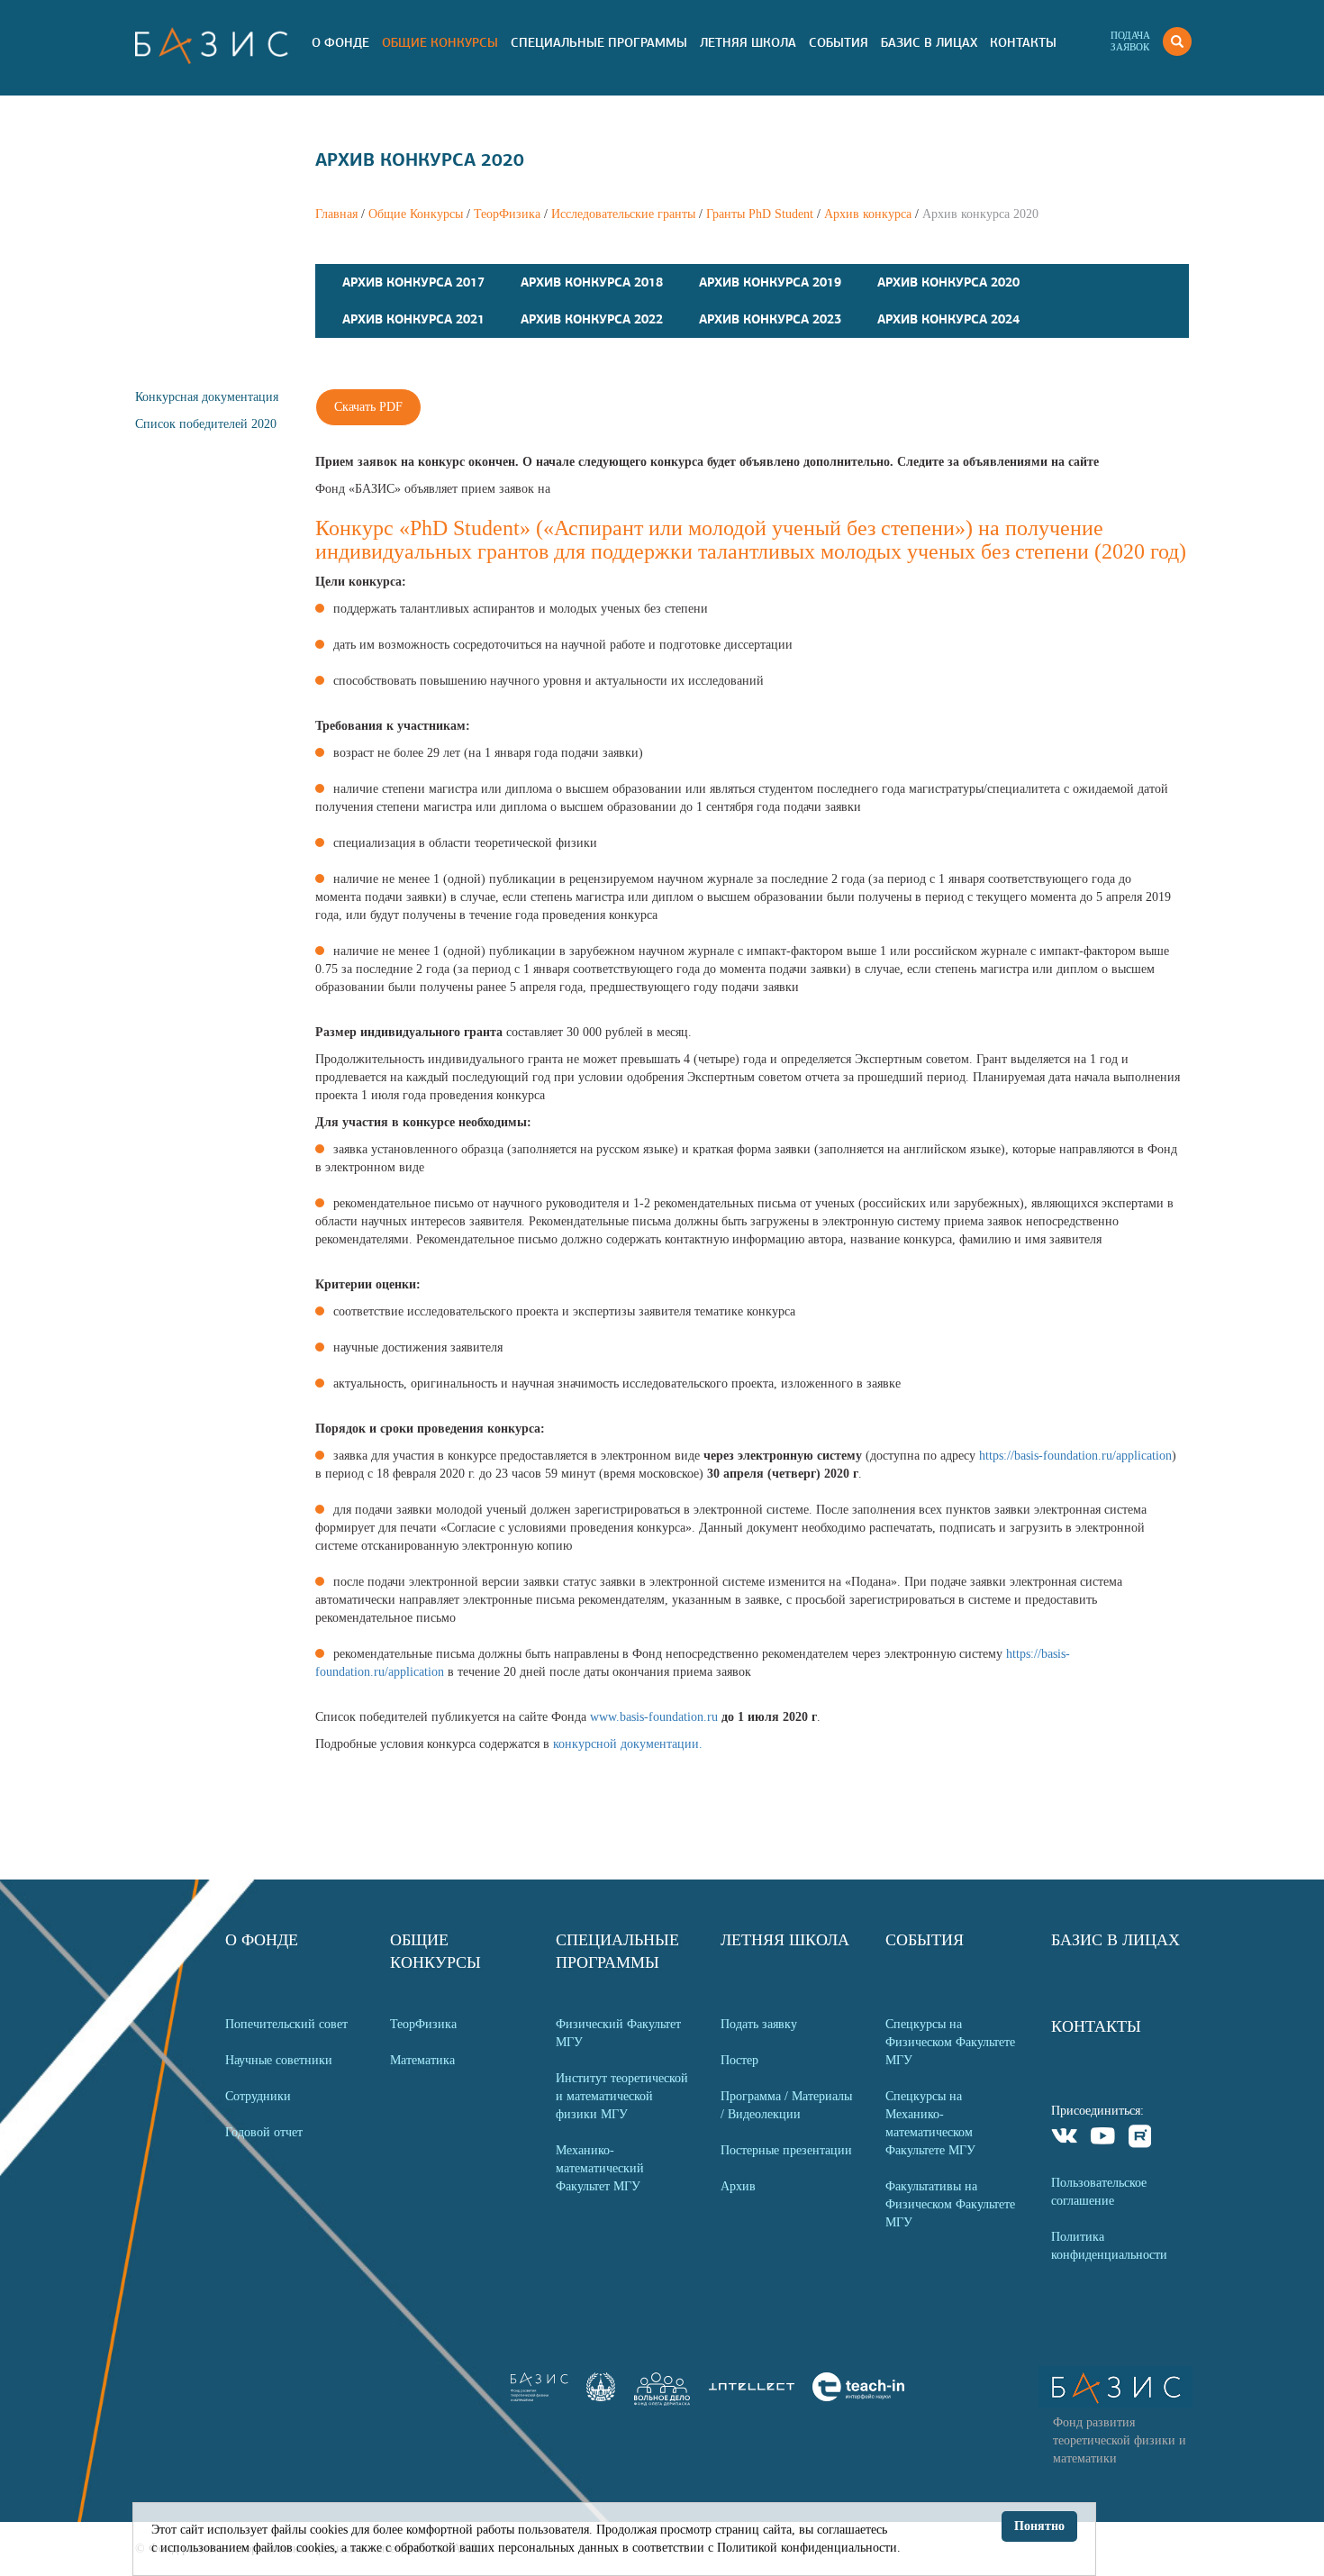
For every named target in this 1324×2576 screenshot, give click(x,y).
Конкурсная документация (207, 397)
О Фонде (340, 42)
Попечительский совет (286, 2024)
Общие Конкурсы (440, 42)
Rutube (1141, 2139)
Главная (336, 214)
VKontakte (1065, 2139)
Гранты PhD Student (760, 214)
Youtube (1103, 2139)
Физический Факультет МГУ (618, 2033)
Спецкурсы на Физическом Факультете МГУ (950, 2042)
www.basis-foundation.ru (654, 1717)
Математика (422, 2060)
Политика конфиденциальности (1109, 2246)
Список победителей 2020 (206, 424)
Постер (739, 2060)
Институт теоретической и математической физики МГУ (622, 2096)
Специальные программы (599, 42)
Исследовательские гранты (623, 214)
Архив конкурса (868, 214)
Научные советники (279, 2060)
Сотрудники (258, 2096)
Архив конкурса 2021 (413, 319)
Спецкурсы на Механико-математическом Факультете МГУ (930, 2123)
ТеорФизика (507, 214)
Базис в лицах (929, 42)
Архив (738, 2186)
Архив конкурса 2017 (413, 282)
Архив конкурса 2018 (592, 282)
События (839, 42)
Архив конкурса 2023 (770, 319)
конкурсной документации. (628, 1744)
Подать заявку (759, 2024)
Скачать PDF (368, 407)
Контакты (1023, 42)
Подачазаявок (1130, 41)
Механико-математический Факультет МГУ (600, 2168)
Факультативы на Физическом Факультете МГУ (950, 2204)
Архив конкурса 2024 (948, 319)
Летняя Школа (748, 42)
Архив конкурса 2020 (948, 282)
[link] (601, 2397)
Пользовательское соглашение (1099, 2192)
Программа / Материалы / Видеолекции (786, 2105)
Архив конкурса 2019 (770, 282)
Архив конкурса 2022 (592, 319)
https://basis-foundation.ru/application (1075, 1456)
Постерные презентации (786, 2150)
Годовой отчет (264, 2132)
